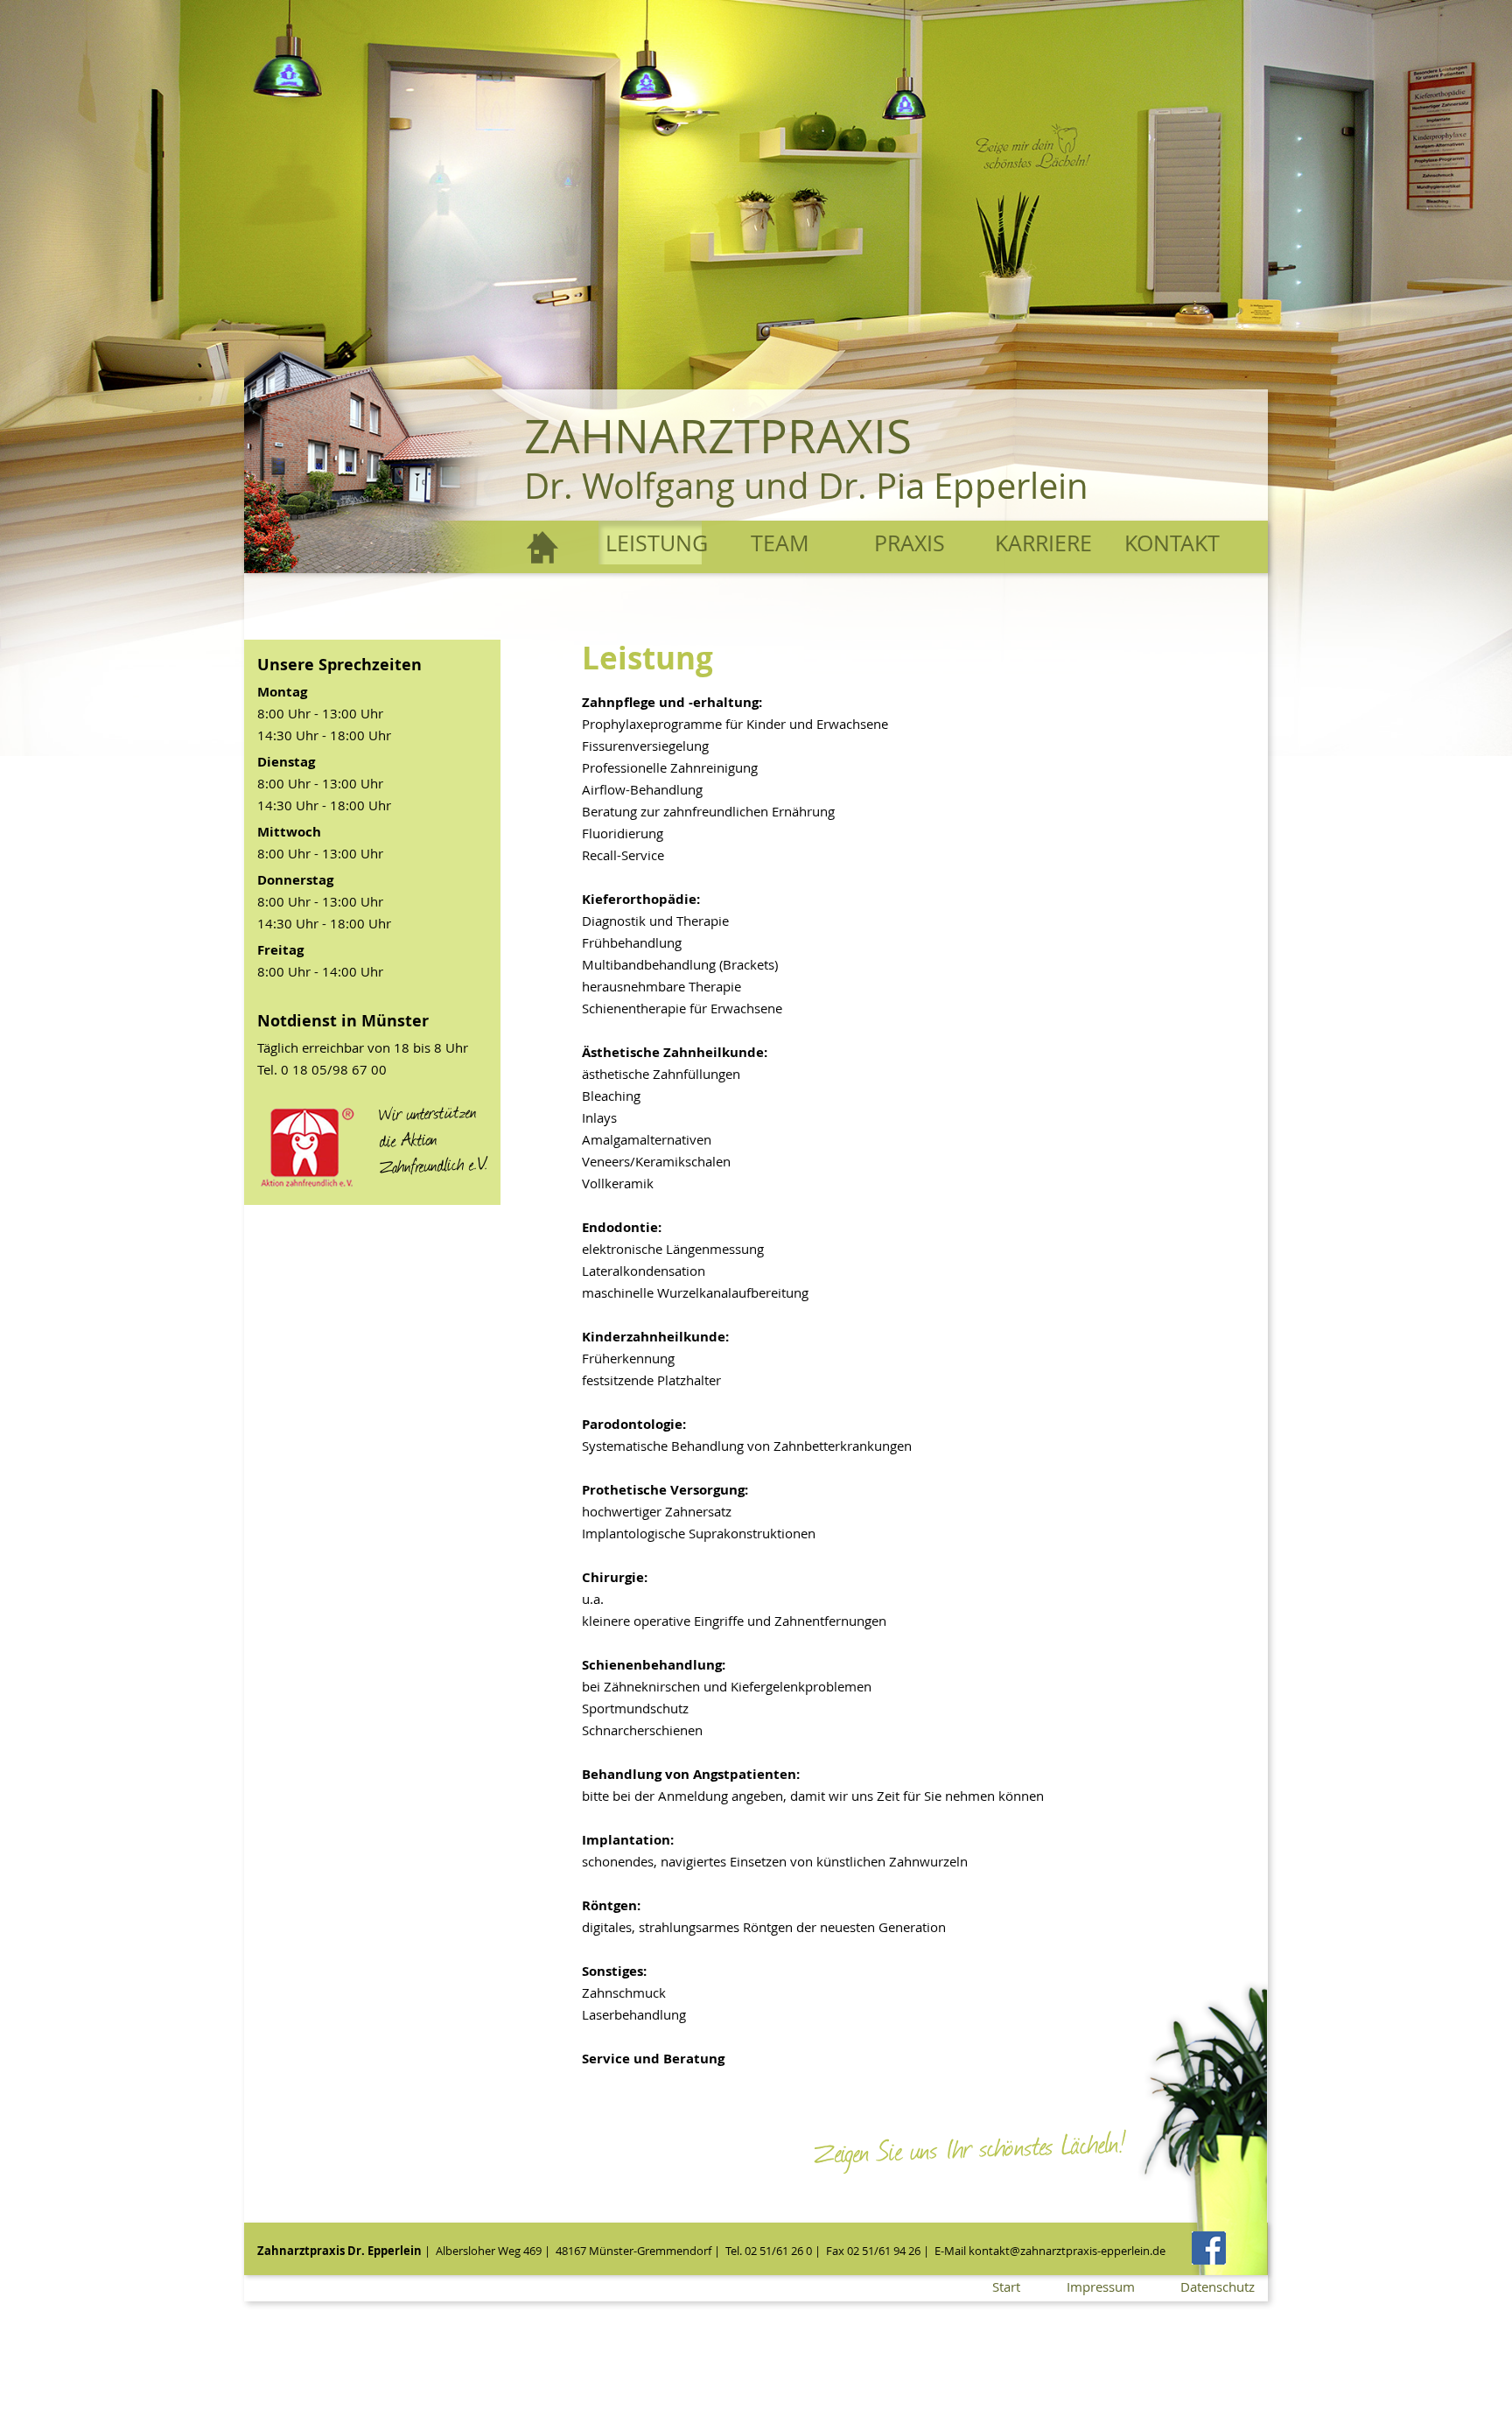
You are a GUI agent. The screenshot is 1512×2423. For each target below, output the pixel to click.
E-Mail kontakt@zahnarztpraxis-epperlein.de (1050, 2251)
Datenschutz (1218, 2286)
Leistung (654, 543)
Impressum (1101, 2286)
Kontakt (1172, 543)
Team (780, 543)
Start (543, 547)
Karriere (1043, 543)
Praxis (910, 543)
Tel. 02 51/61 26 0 (769, 2251)
